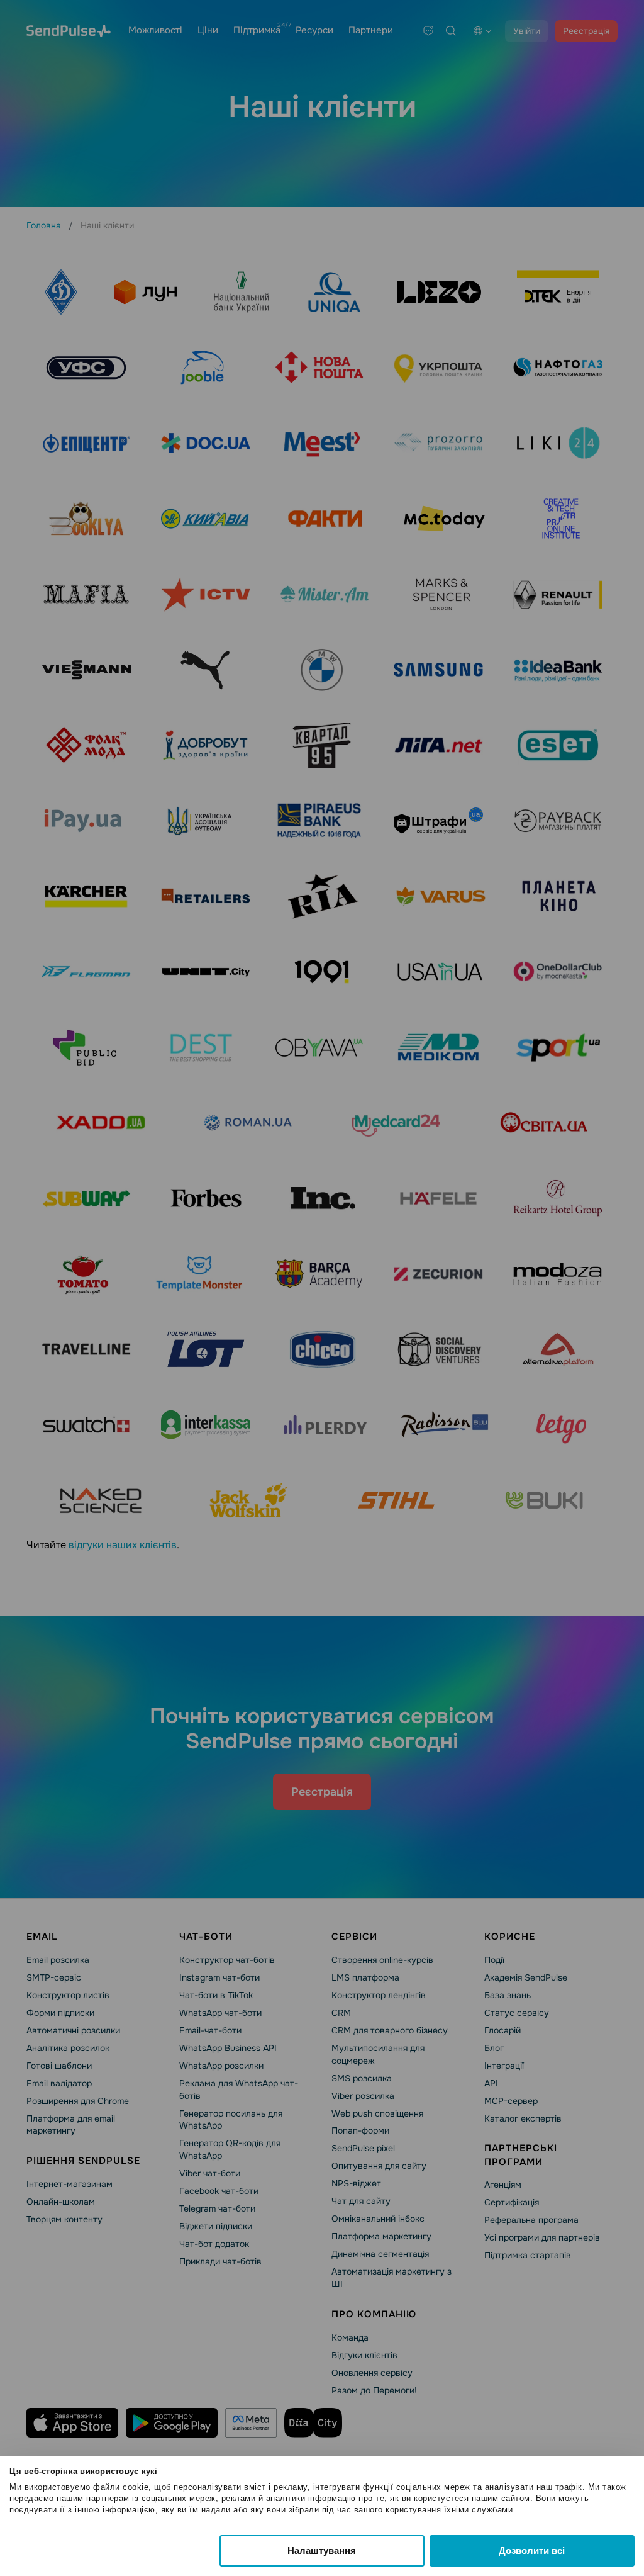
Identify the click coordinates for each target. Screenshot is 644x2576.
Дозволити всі (532, 2551)
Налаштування (322, 2551)
